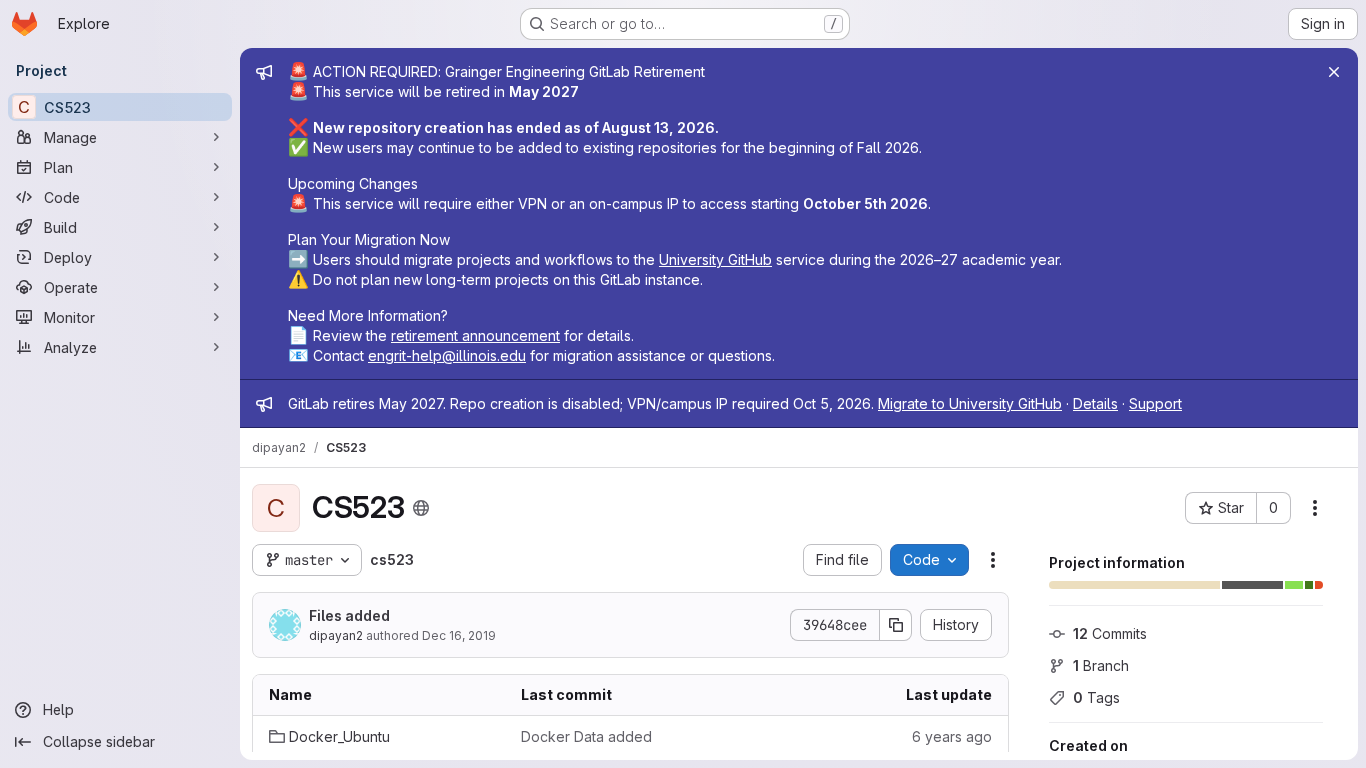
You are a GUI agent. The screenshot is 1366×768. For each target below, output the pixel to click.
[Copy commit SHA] (896, 625)
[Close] (1334, 72)
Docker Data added (586, 736)
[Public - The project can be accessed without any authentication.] (421, 508)
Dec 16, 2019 (459, 635)
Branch (1101, 665)
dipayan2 (336, 635)
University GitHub (715, 259)
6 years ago (952, 736)
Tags (1096, 697)
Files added (349, 615)
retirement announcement (475, 335)
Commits (1110, 633)
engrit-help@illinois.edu (447, 355)
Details (1095, 403)
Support (1155, 403)
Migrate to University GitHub (970, 403)
